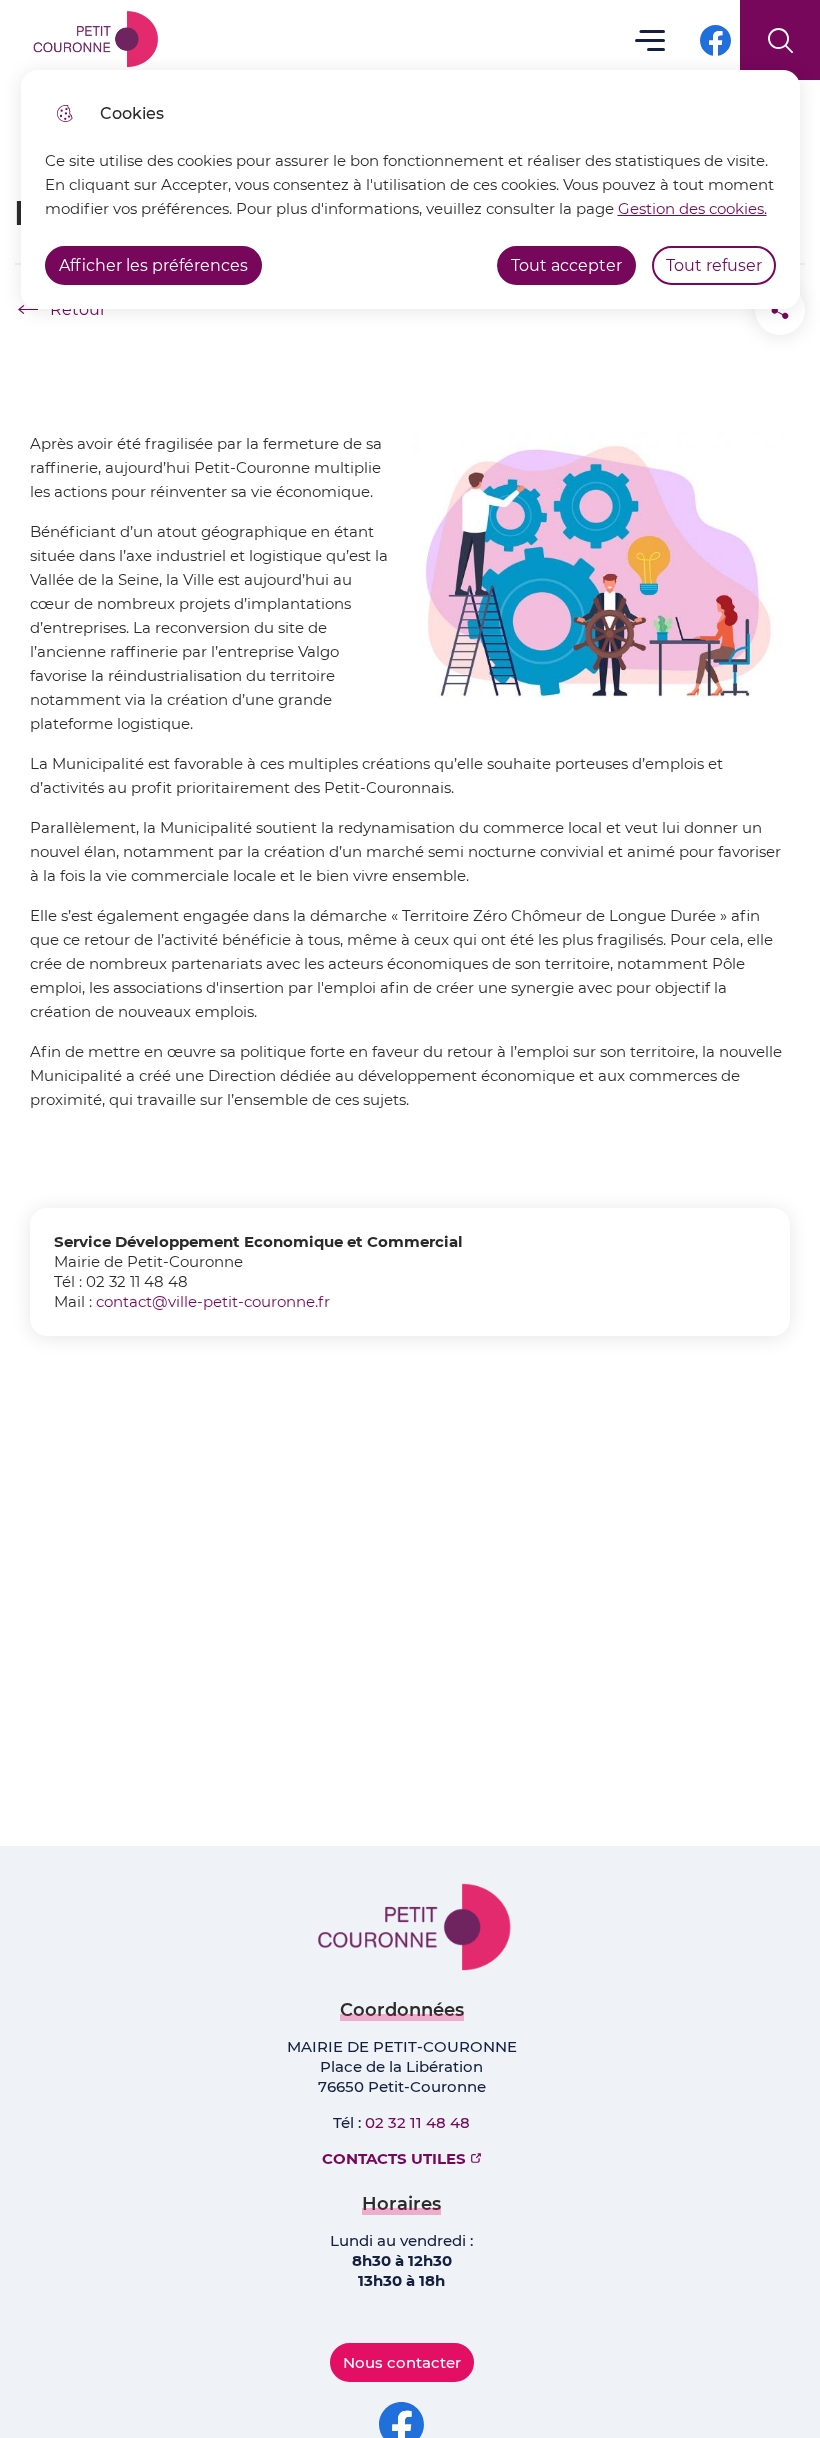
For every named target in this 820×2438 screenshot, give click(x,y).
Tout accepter (566, 265)
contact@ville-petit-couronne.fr (213, 1301)
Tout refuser (714, 265)
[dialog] (410, 189)
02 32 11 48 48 (417, 2122)
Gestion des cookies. (692, 208)
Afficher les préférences (153, 265)
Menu (650, 39)
